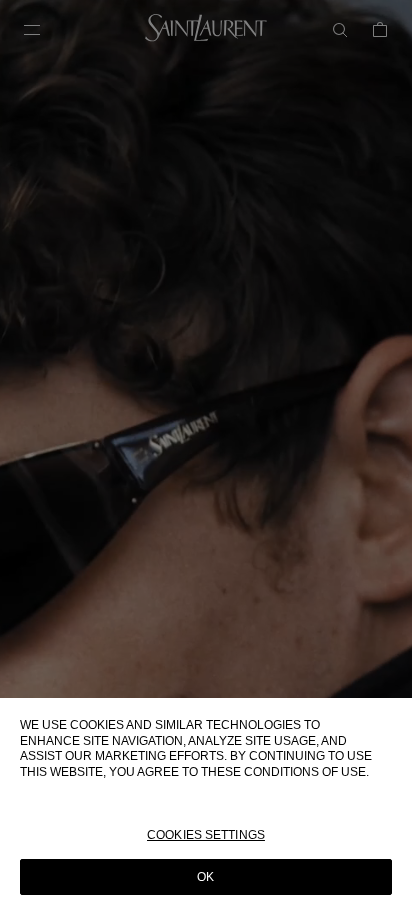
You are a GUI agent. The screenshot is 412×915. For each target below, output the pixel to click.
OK (205, 877)
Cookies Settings (206, 835)
